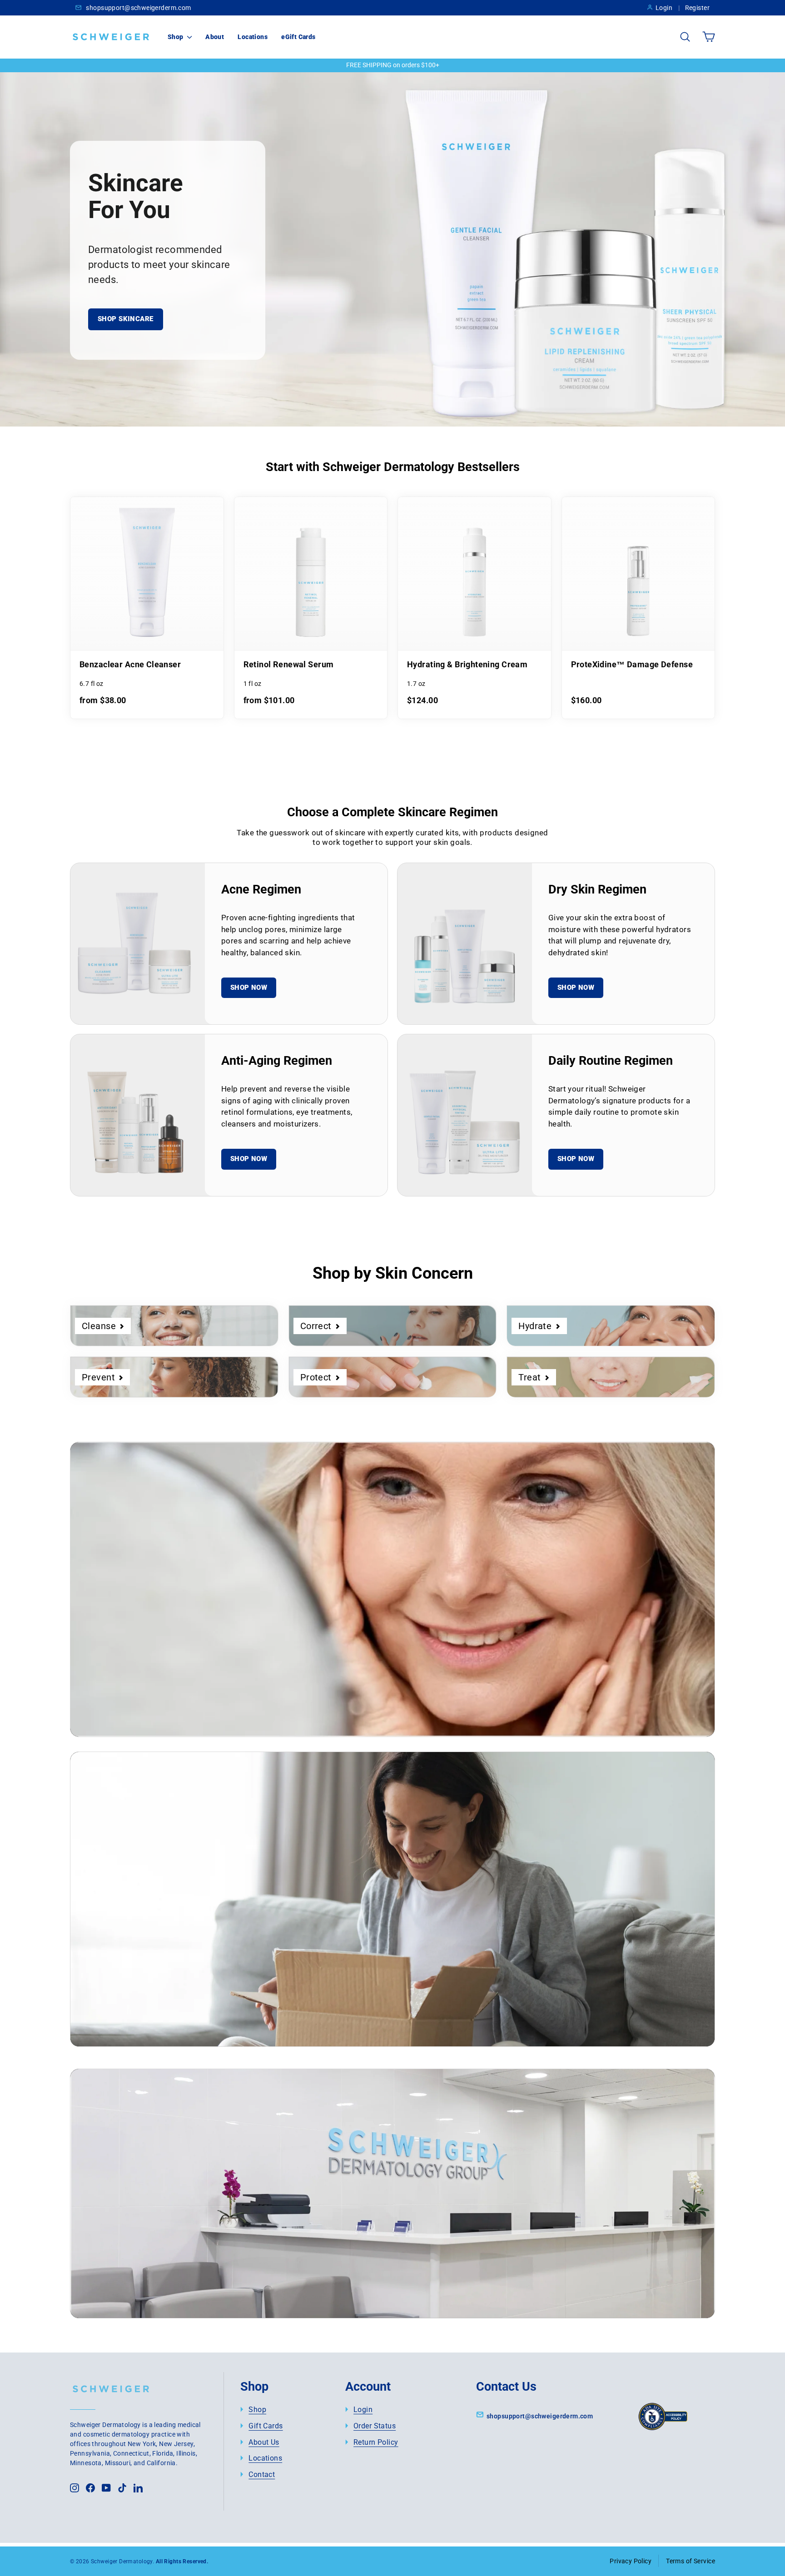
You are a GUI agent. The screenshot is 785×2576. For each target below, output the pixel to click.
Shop (176, 37)
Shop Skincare (126, 319)
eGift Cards (298, 37)
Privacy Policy (631, 2561)
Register (697, 8)
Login (664, 8)
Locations (253, 37)
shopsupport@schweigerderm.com (138, 8)
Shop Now (249, 988)
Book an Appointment (162, 2250)
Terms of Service (691, 2561)
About (215, 37)
